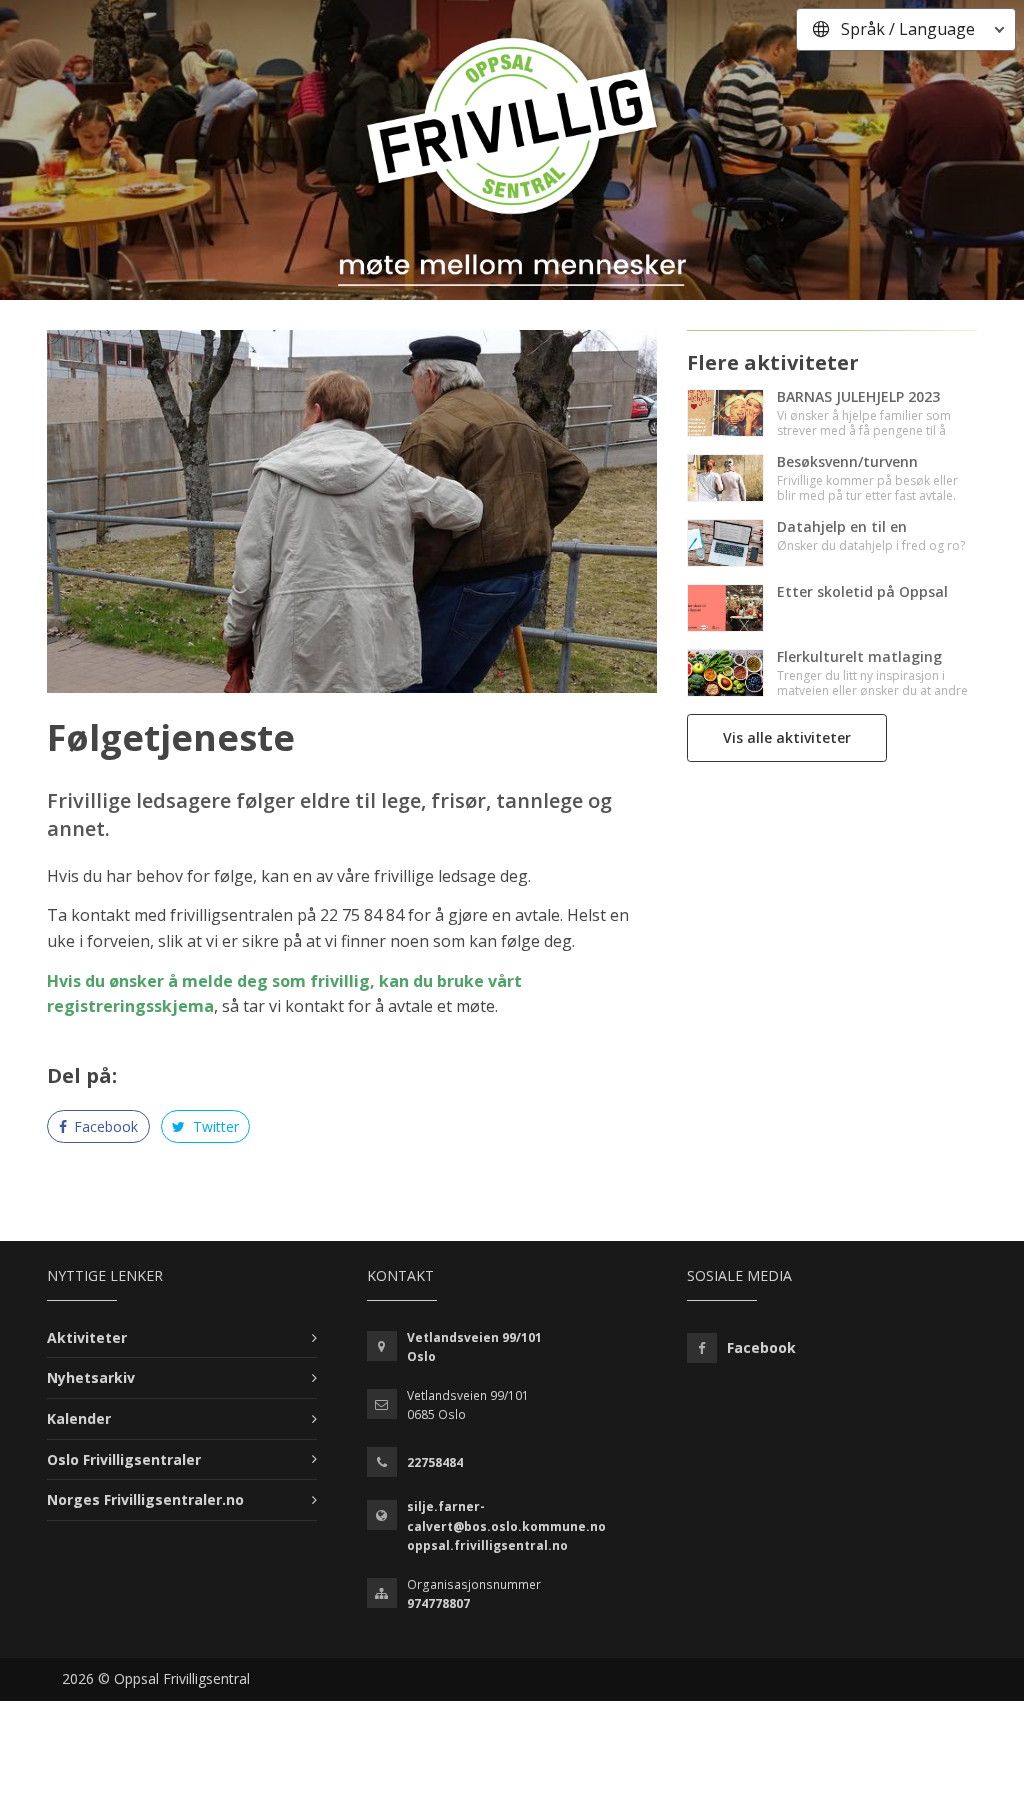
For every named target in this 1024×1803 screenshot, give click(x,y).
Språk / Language (908, 29)
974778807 (438, 1603)
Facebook (104, 1126)
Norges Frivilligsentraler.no (145, 1499)
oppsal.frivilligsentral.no (487, 1545)
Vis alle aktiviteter (787, 737)
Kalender (79, 1418)
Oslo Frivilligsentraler (124, 1459)
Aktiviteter (87, 1337)
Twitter (214, 1126)
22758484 (435, 1462)
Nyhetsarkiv (91, 1377)
